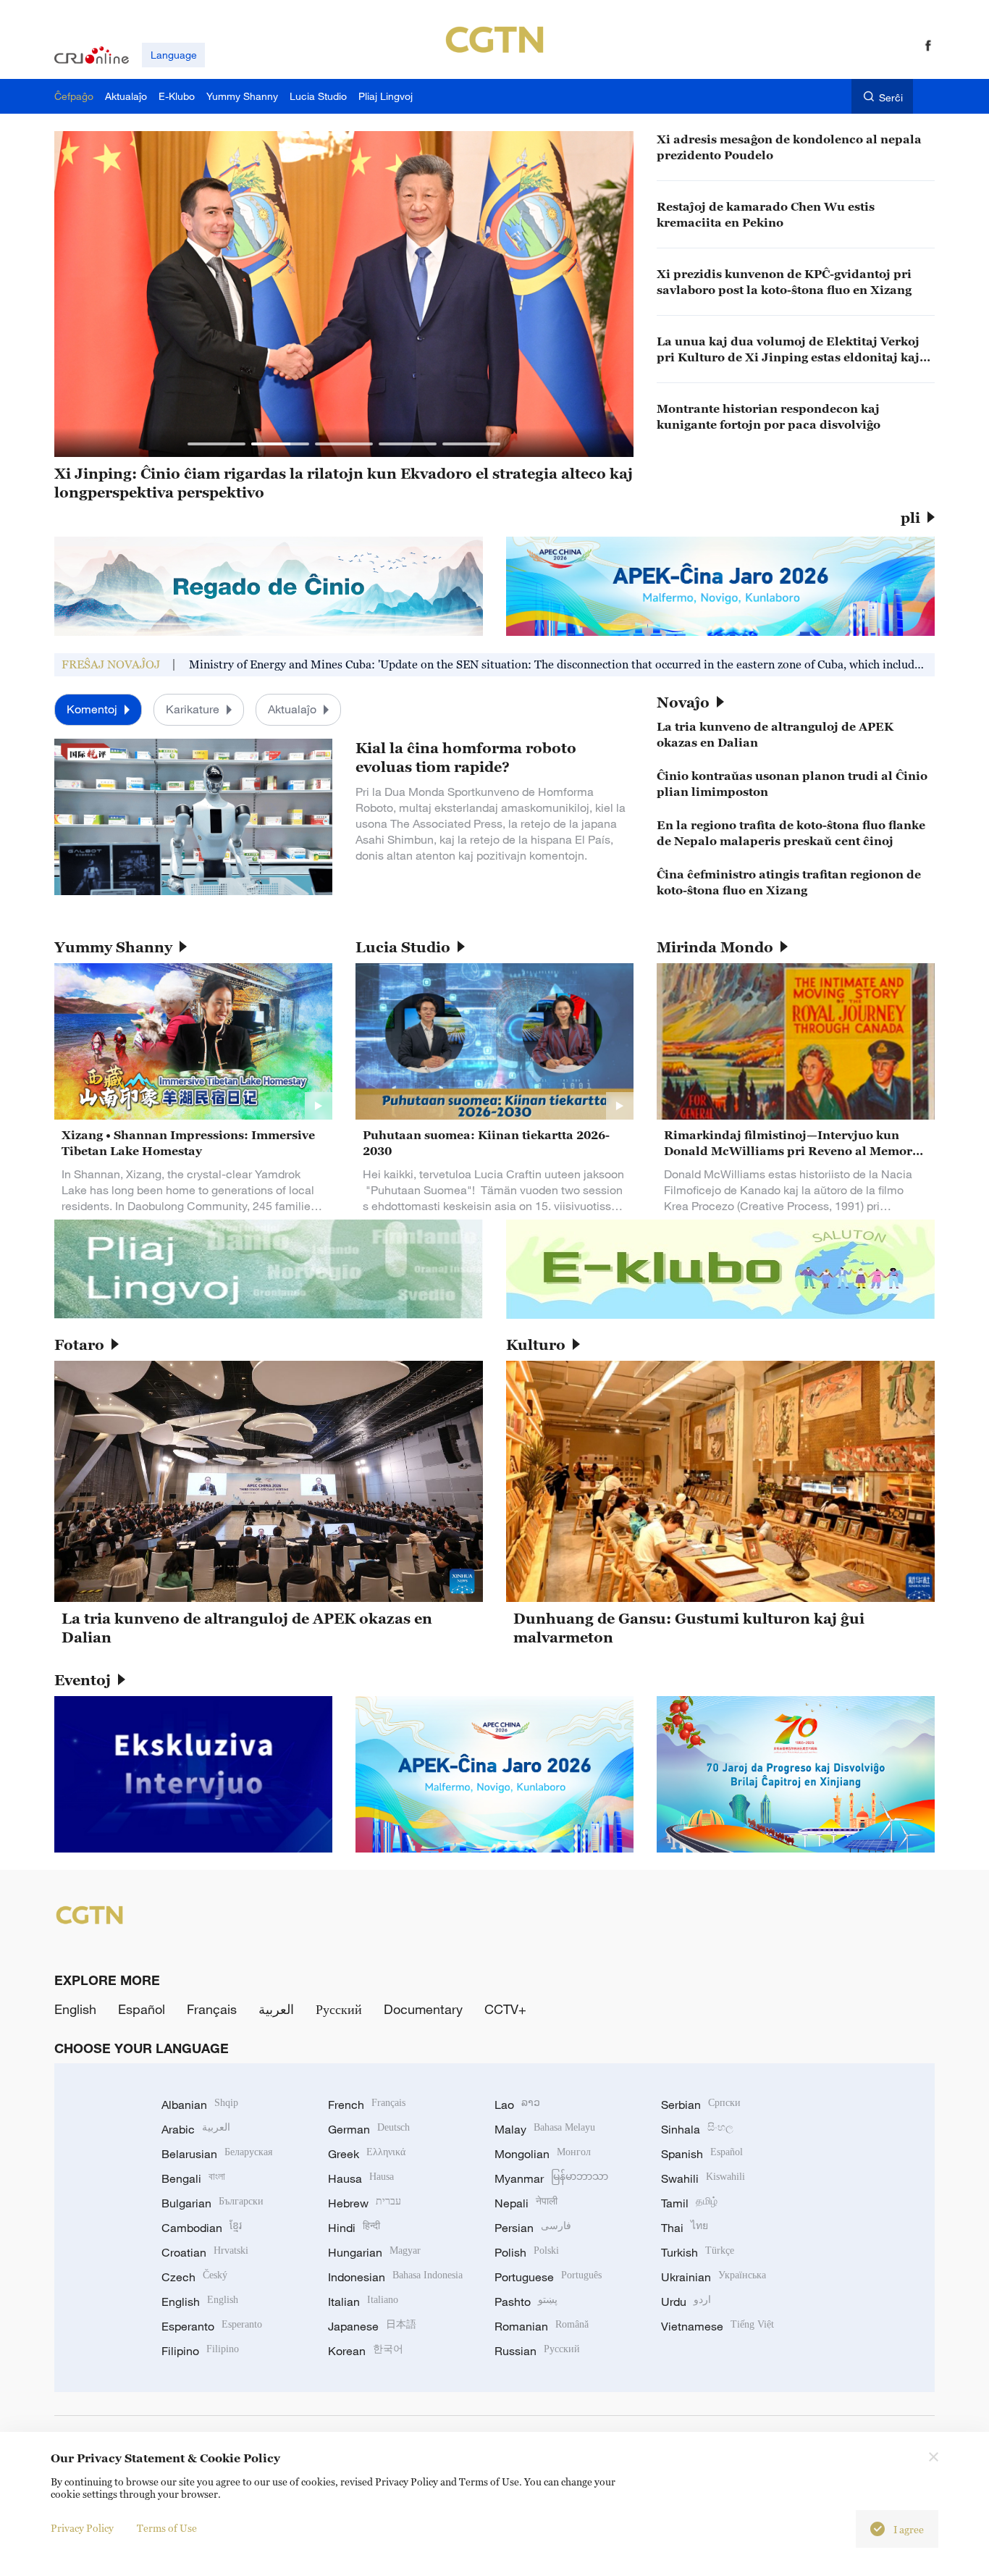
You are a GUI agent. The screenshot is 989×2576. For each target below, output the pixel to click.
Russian (537, 2351)
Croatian (205, 2252)
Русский (339, 2009)
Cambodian (202, 2228)
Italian (363, 2302)
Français (212, 2009)
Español (142, 2009)
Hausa (361, 2178)
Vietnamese (717, 2326)
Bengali (193, 2178)
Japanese (372, 2326)
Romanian (542, 2326)
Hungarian (374, 2252)
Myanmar (551, 2178)
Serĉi (891, 97)
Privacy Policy (82, 2528)
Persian (533, 2228)
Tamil (689, 2203)
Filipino (200, 2351)
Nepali (526, 2203)
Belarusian (217, 2154)
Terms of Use (167, 2528)
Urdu (686, 2302)
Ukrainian (714, 2277)
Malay (545, 2129)
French (367, 2105)
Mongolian (543, 2154)
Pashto (526, 2302)
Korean (366, 2351)
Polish (527, 2252)
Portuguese (548, 2277)
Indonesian (395, 2277)
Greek (367, 2154)
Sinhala (697, 2129)
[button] (216, 444)
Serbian (701, 2105)
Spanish (702, 2154)
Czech (194, 2277)
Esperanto (212, 2326)
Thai (685, 2228)
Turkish (698, 2252)
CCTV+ (505, 2009)
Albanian (200, 2105)
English (75, 2009)
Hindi (354, 2228)
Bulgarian (212, 2203)
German (369, 2129)
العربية (276, 2009)
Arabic (196, 2129)
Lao (517, 2105)
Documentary (423, 2009)
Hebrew (365, 2203)
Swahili (703, 2178)
